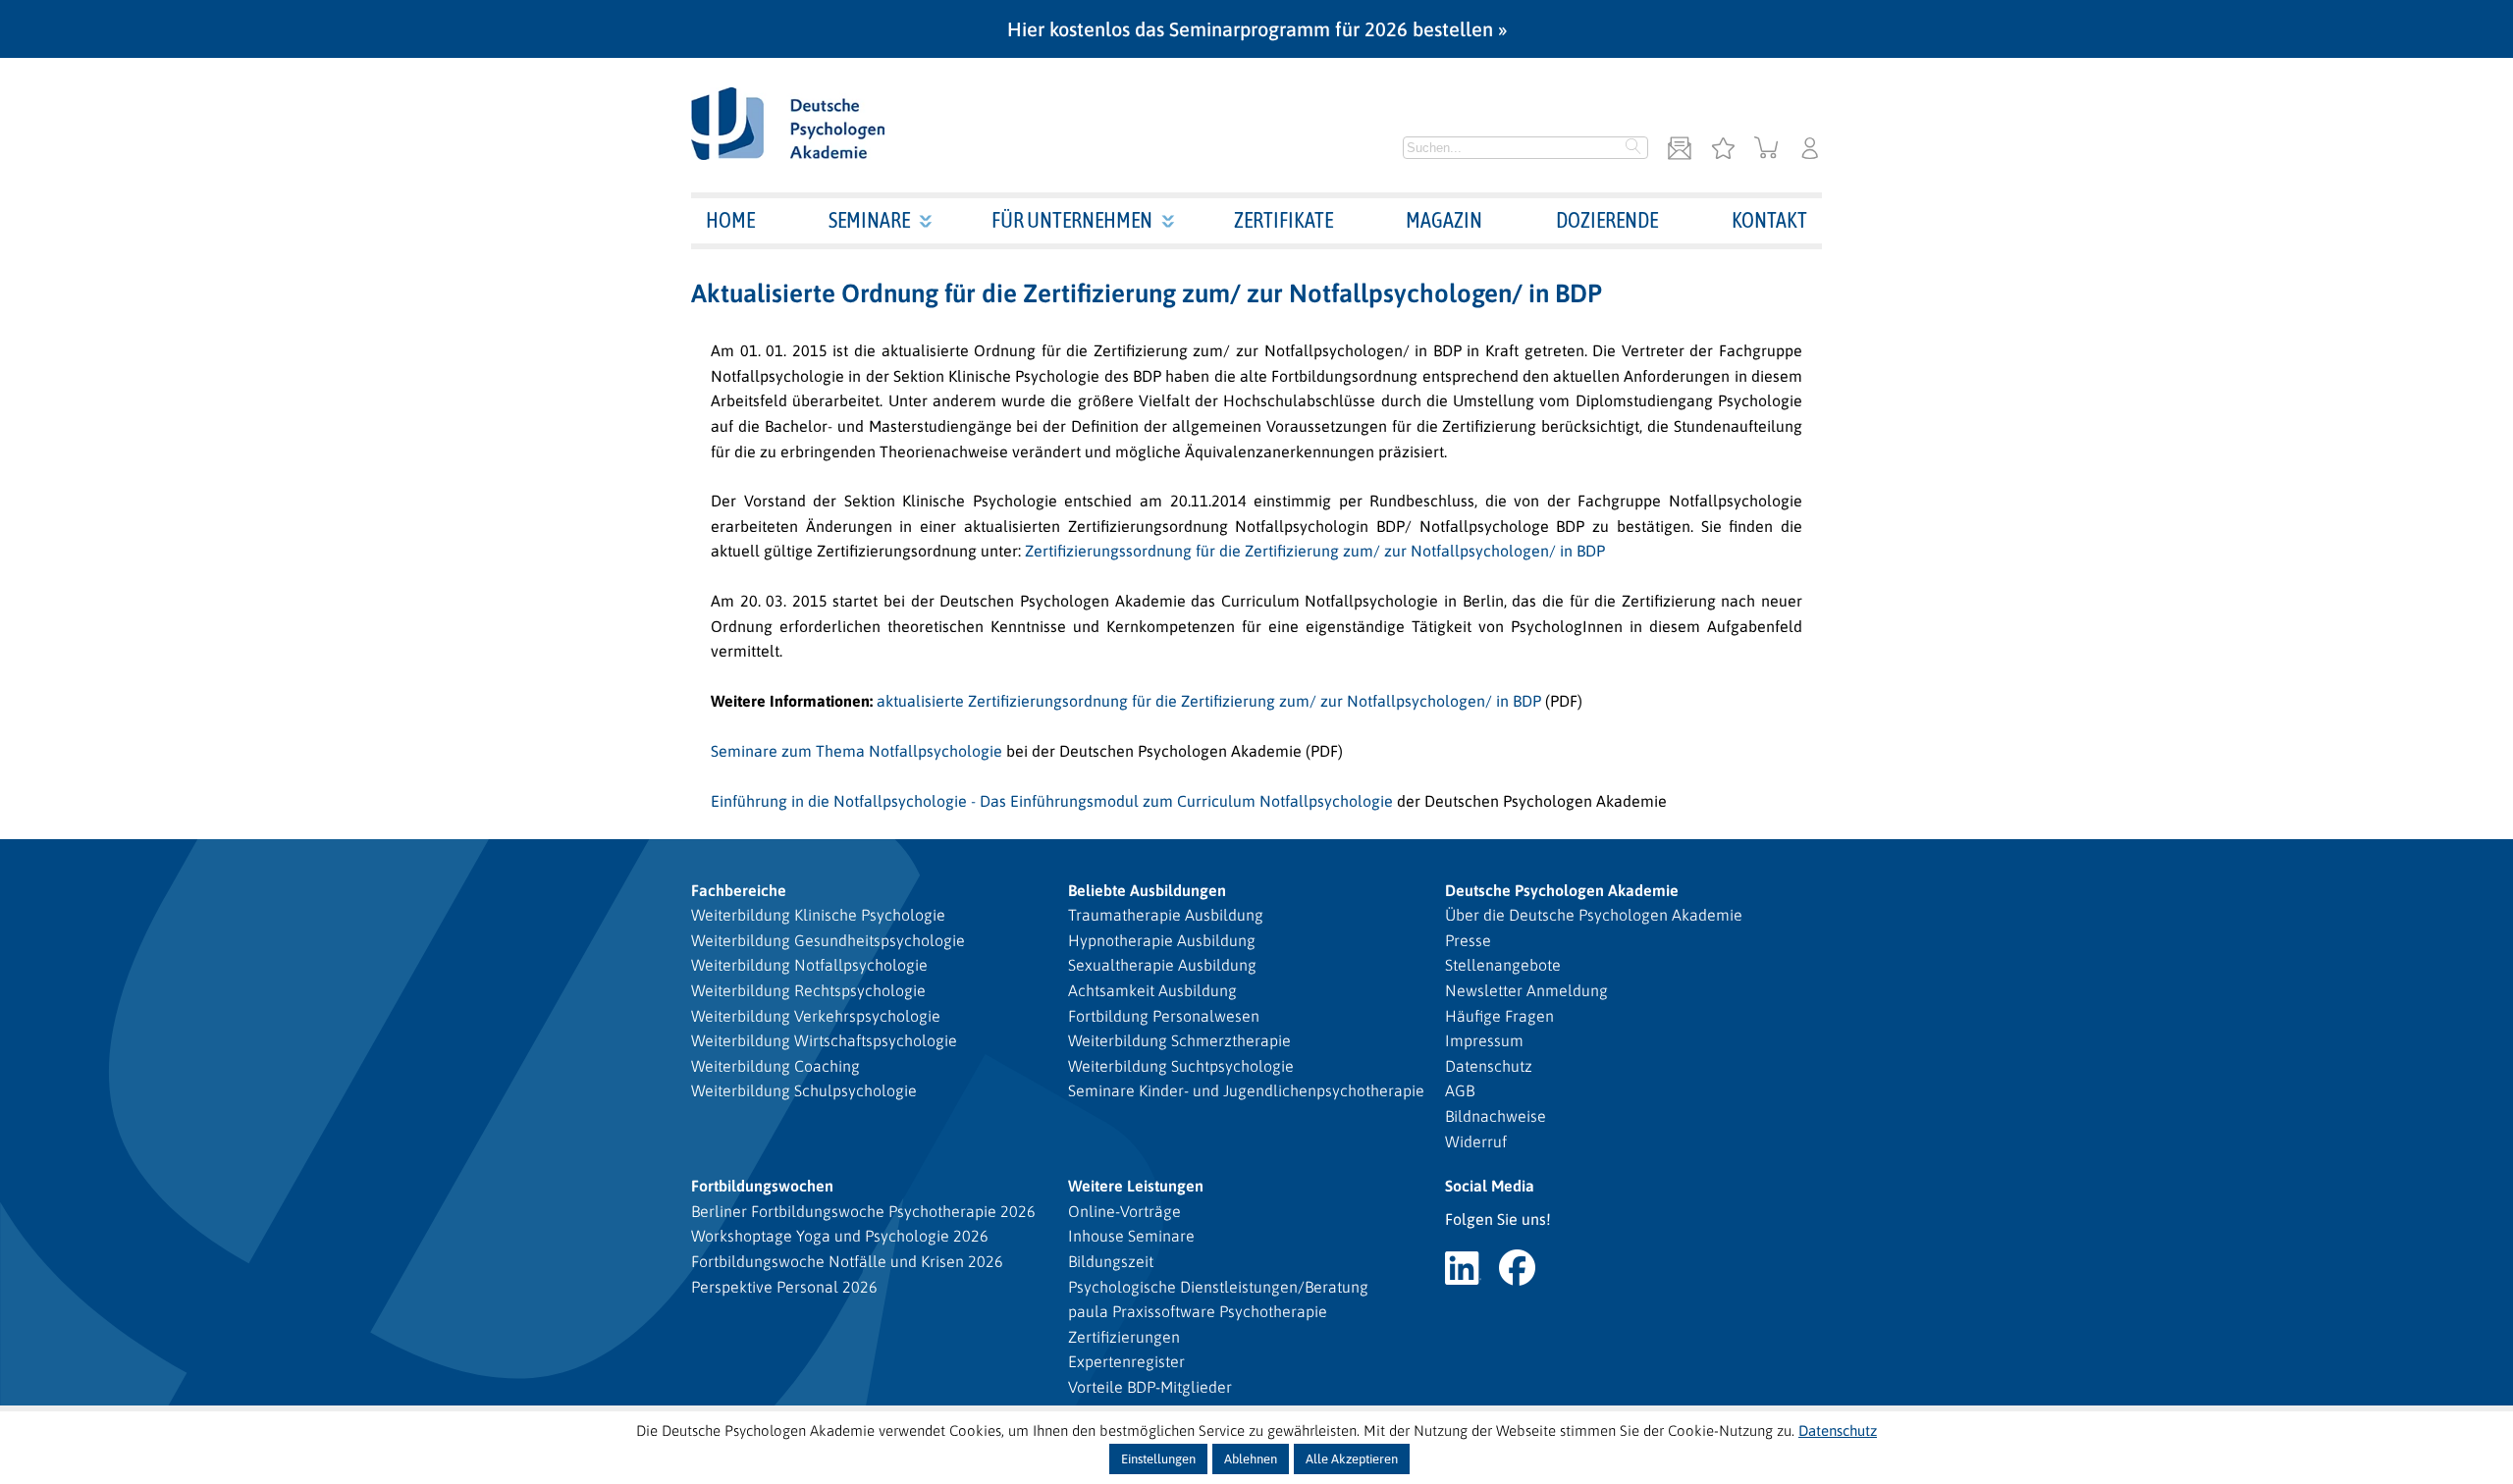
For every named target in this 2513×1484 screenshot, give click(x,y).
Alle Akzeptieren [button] (1352, 1459)
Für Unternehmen (1072, 220)
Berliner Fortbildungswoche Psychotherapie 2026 (863, 1211)
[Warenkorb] (1766, 150)
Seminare (869, 220)
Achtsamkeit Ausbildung (1152, 990)
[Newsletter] (1680, 150)
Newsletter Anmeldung (1526, 990)
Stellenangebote (1503, 965)
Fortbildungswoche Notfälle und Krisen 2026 (847, 1261)
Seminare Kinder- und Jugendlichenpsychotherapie (1246, 1090)
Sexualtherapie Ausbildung (1162, 965)
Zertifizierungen (1124, 1337)
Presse (1468, 940)
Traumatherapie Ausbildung (1166, 915)
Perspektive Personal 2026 (784, 1287)
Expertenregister (1126, 1361)
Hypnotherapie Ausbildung (1162, 940)
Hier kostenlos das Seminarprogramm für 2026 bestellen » (1257, 29)
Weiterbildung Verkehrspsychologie (816, 1016)
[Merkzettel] (1723, 150)
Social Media (1490, 1186)
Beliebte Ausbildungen (1147, 890)
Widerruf (1476, 1141)
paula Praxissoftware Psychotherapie (1198, 1311)
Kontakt (1769, 220)
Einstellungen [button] (1158, 1459)
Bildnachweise (1496, 1116)
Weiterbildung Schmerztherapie (1179, 1040)
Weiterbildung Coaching (775, 1066)
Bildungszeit (1111, 1261)
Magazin (1444, 220)
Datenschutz (1489, 1066)
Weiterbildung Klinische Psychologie (818, 915)
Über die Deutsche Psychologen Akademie (1594, 915)
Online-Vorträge (1124, 1211)
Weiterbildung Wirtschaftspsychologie (824, 1040)
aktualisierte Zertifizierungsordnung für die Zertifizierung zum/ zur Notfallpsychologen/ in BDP (1209, 701)
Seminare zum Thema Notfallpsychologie (856, 751)
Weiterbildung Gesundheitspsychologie (828, 940)
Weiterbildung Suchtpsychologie (1181, 1066)
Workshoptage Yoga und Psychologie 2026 (840, 1236)
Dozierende (1607, 220)
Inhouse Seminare (1131, 1236)
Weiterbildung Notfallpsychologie (809, 965)
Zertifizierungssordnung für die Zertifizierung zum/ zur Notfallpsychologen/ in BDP (1313, 551)
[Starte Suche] (1633, 148)
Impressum (1484, 1040)
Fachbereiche (739, 890)
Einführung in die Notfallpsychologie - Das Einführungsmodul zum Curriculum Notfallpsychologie (1052, 801)
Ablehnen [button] (1251, 1459)
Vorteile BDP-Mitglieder (1150, 1387)
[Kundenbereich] (1810, 150)
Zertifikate (1283, 220)
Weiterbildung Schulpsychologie (804, 1090)
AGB (1460, 1090)
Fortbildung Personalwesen (1164, 1016)
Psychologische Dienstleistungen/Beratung (1218, 1287)
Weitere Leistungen (1136, 1186)
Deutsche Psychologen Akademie (1562, 890)
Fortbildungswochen (762, 1186)
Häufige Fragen (1499, 1016)
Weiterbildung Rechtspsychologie (808, 990)
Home (730, 220)
